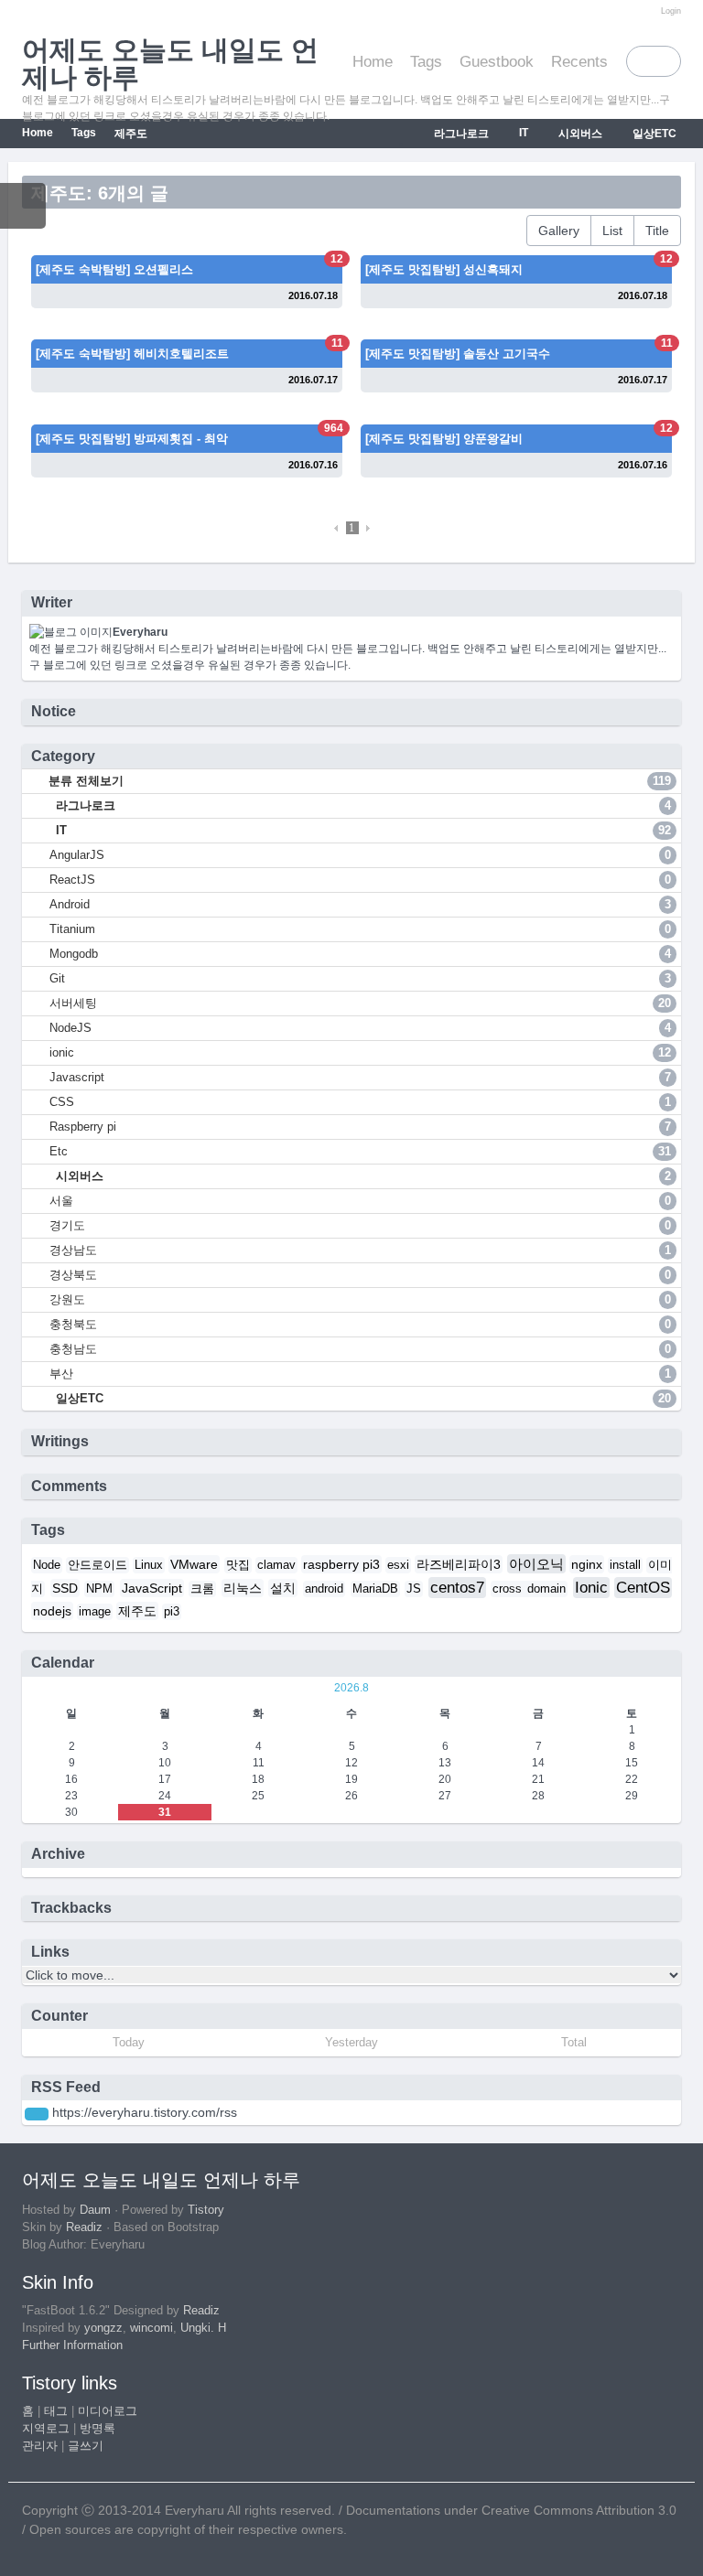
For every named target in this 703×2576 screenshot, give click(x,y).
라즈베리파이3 (459, 1564)
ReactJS (360, 880)
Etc (360, 1151)
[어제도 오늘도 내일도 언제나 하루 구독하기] (37, 2114)
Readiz (84, 2227)
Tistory (206, 2210)
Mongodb (360, 954)
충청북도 (360, 1324)
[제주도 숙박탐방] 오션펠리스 (114, 269)
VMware (194, 1564)
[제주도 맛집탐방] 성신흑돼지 (444, 269)
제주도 (131, 134)
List (612, 231)
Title (657, 231)
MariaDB (375, 1589)
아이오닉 (536, 1564)
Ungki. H (203, 2328)
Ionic (591, 1588)
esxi (398, 1565)
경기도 (360, 1225)
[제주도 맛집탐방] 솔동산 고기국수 (458, 354)
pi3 (172, 1612)
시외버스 (579, 134)
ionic (360, 1052)
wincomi (151, 2328)
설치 (283, 1588)
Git (360, 978)
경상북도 (360, 1275)
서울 (360, 1201)
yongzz (103, 2328)
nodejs (52, 1611)
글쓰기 (86, 2446)
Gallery (559, 231)
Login (671, 11)
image (95, 1612)
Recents (579, 62)
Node (47, 1565)
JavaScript (152, 1588)
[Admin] (647, 11)
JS (414, 1589)
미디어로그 (108, 2411)
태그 (56, 2411)
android (324, 1589)
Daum (95, 2210)
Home (373, 62)
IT (522, 133)
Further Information (72, 2345)
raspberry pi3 (341, 1564)
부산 (360, 1374)
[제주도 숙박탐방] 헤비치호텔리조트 (132, 354)
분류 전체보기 (358, 781)
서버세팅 (360, 1003)
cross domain (529, 1589)
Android (360, 904)
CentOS (643, 1588)
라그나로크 (460, 134)
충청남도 (360, 1349)
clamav (276, 1565)
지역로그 (46, 2429)
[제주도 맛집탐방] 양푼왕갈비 (444, 439)
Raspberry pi (360, 1127)
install (625, 1565)
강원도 (360, 1299)
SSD (65, 1588)
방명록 (97, 2429)
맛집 (238, 1565)
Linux (149, 1565)
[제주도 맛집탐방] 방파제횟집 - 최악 (132, 439)
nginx (587, 1564)
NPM (99, 1589)
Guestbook (497, 62)
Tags (426, 62)
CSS (360, 1102)
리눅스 (243, 1588)
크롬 (202, 1589)
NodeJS (360, 1028)
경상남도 (360, 1250)
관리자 (40, 2446)
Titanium (360, 929)
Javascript (360, 1077)
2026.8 (351, 1688)
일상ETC (653, 134)
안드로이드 (97, 1565)
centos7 (457, 1588)
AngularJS (360, 855)
